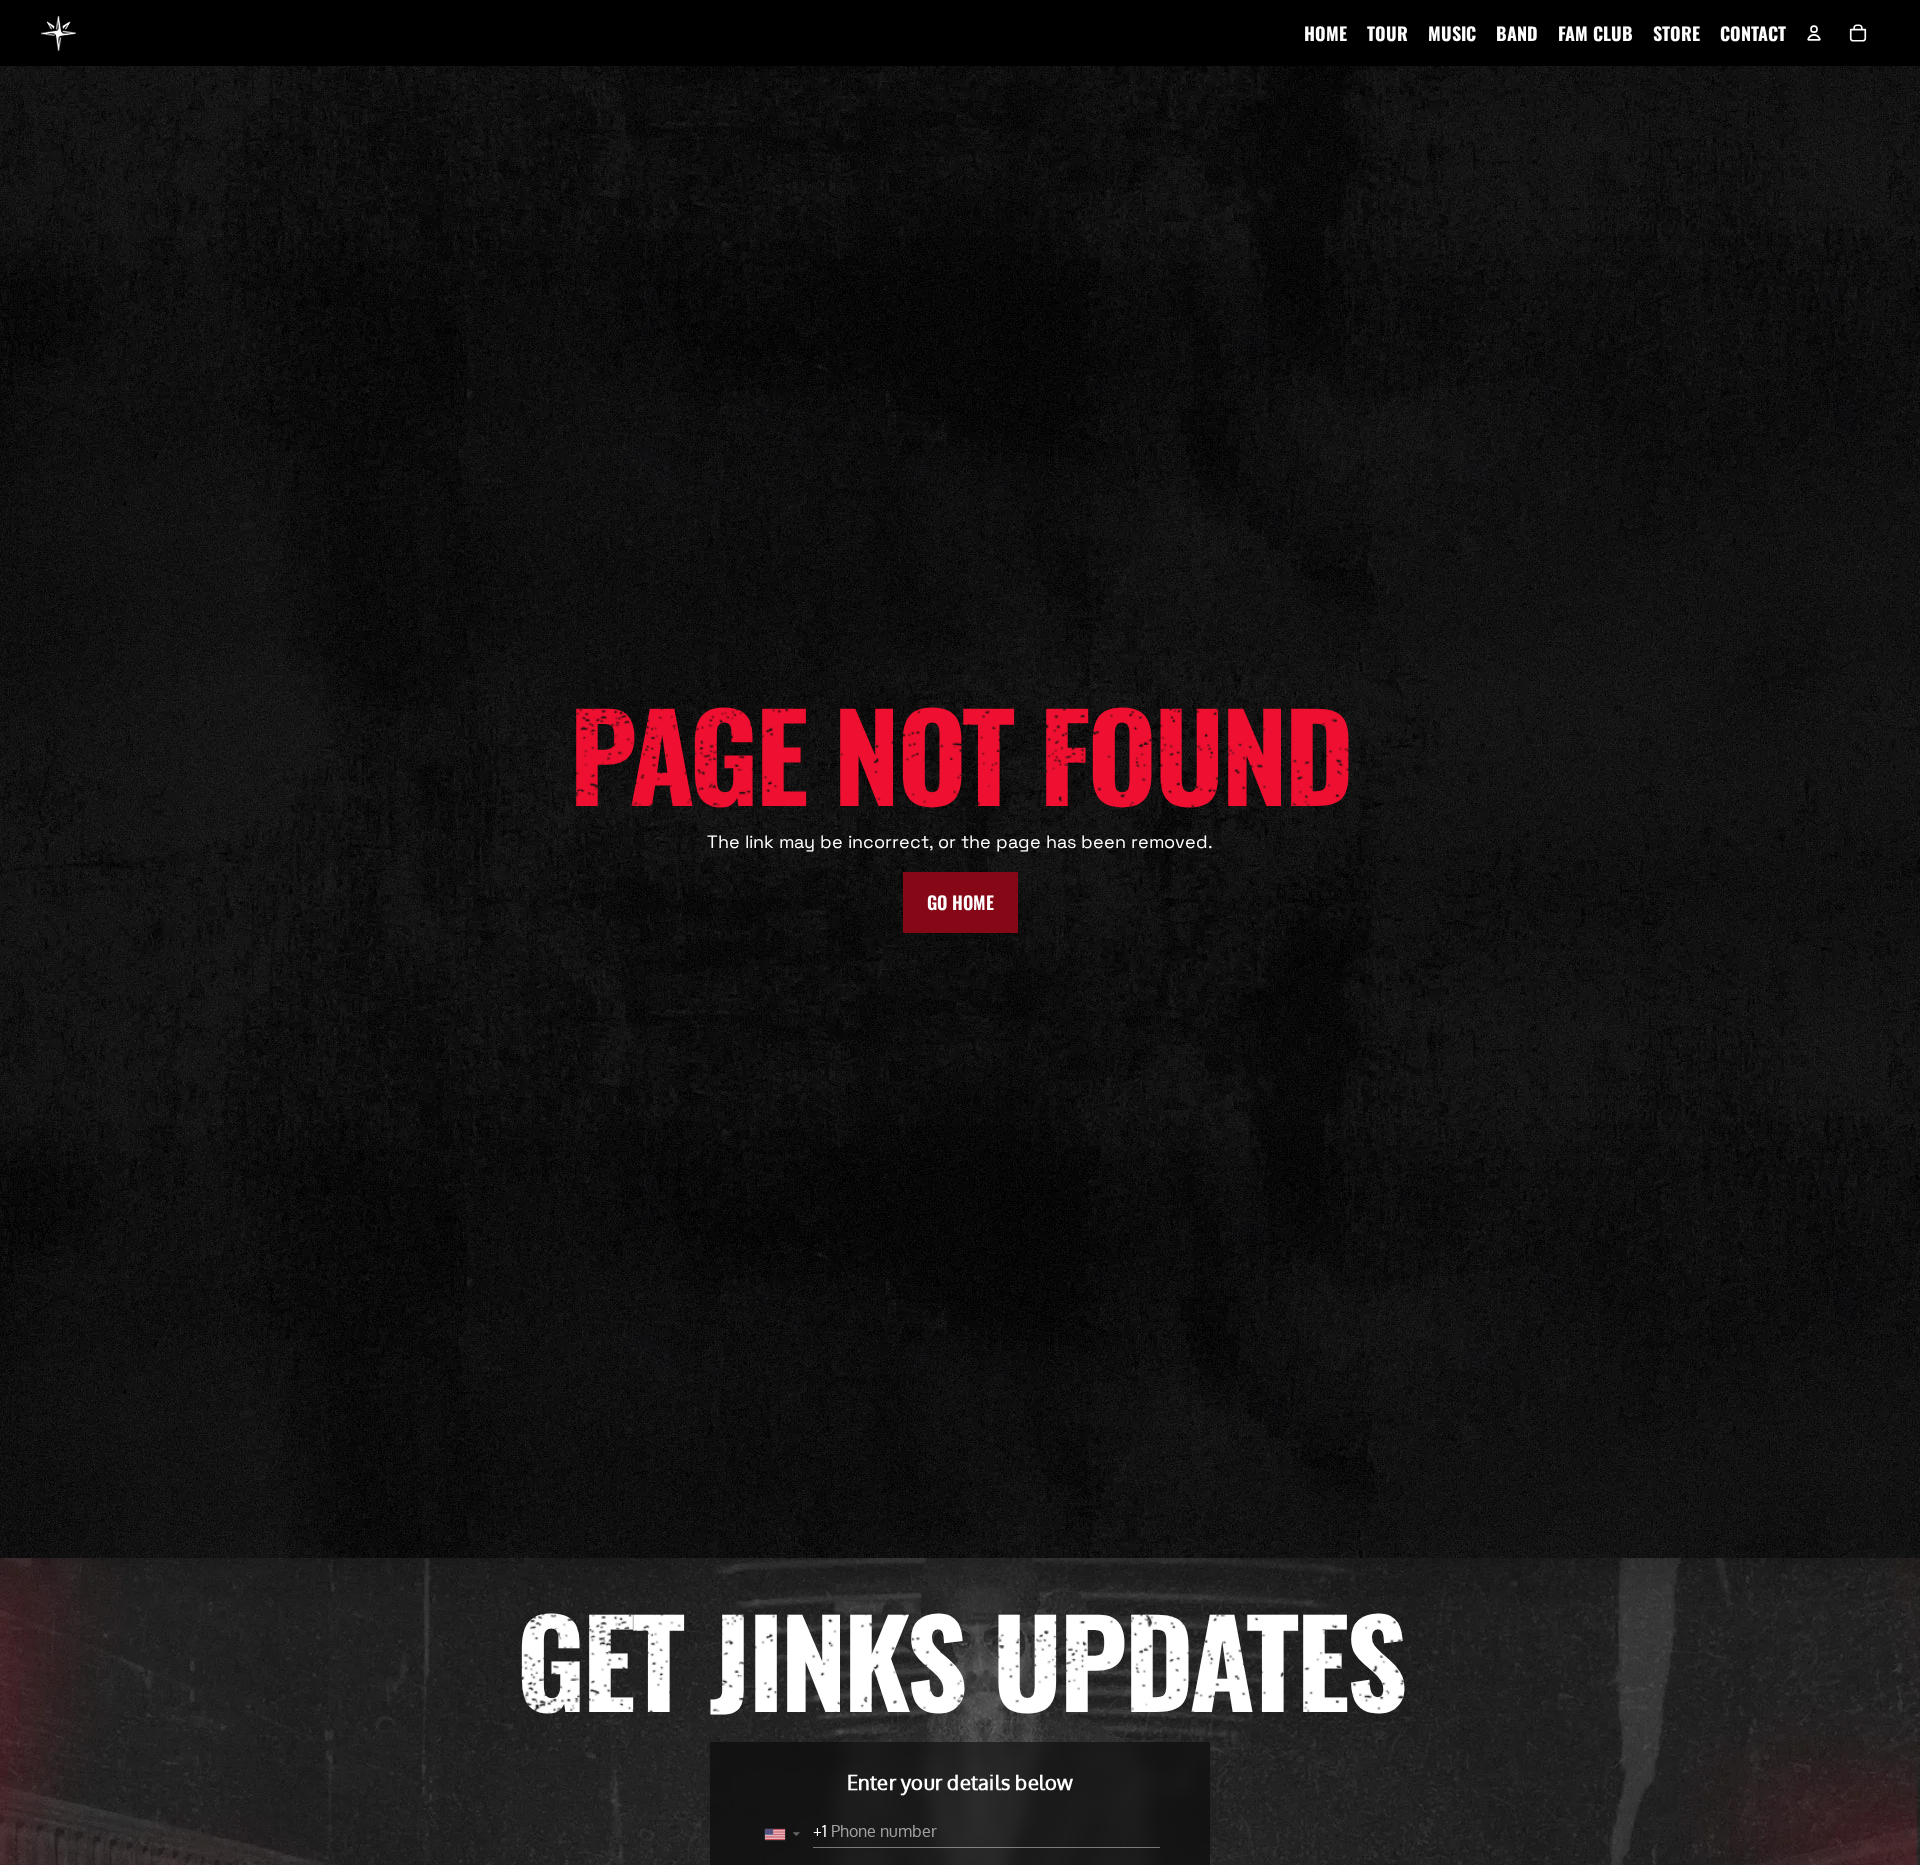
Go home (960, 902)
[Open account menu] (1814, 33)
